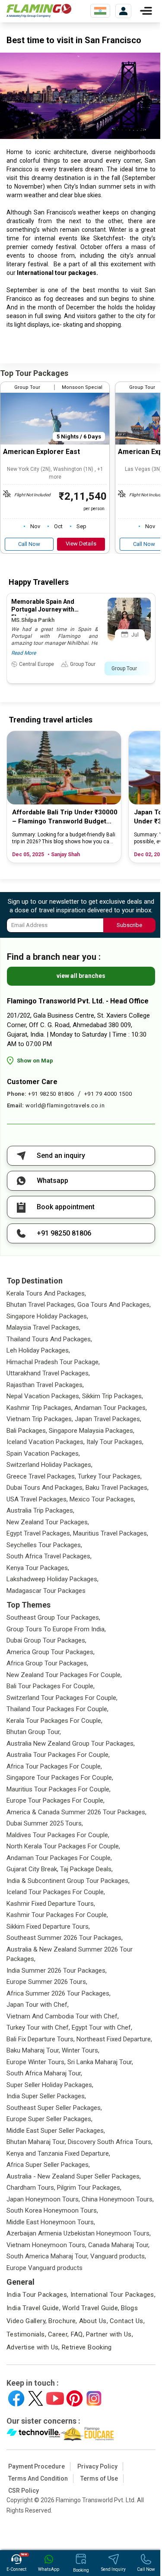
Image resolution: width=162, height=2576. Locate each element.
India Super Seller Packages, (46, 2096)
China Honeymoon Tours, (118, 2199)
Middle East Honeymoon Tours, (51, 2222)
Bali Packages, (27, 1431)
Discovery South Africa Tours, (110, 2142)
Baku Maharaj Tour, (33, 2050)
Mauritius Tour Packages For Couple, (59, 1789)
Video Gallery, (27, 2321)
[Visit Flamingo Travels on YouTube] (55, 2398)
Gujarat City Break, (32, 1869)
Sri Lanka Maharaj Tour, (100, 2062)
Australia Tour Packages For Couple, (58, 1755)
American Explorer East (41, 452)
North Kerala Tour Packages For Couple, (63, 1846)
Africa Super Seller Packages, (48, 2165)
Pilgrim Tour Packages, (89, 2188)
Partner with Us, (110, 2334)
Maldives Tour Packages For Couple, (58, 1835)
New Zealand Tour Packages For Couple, (64, 1675)
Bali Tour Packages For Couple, (51, 1686)
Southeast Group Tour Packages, (53, 1617)
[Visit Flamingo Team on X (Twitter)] (36, 2398)
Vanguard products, (118, 2256)
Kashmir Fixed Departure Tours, (51, 1904)
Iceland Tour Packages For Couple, (56, 1892)
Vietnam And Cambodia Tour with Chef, (63, 2016)
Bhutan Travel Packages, (41, 1305)
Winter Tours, (81, 2050)
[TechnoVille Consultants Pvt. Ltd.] (33, 2434)
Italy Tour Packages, (115, 1442)
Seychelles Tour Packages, (44, 1545)
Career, (59, 2334)
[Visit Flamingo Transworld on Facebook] (16, 2398)
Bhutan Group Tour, (34, 1732)
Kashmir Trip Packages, (40, 1408)
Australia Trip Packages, (40, 1510)
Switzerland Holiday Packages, (49, 1465)
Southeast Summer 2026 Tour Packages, (65, 1938)
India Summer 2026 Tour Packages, (57, 1971)
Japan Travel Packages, (108, 1419)
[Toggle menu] (146, 11)
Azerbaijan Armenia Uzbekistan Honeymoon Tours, (79, 2233)
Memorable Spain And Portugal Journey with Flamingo (43, 609)
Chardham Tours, (31, 2188)
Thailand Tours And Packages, (49, 1339)
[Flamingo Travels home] (39, 11)
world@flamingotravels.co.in (65, 1105)
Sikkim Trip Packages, (113, 1396)
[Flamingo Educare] (87, 2434)
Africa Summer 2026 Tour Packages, (59, 1993)
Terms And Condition (38, 2478)
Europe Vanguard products (44, 2268)
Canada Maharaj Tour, (119, 2245)
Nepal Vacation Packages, (43, 1396)
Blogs (129, 2308)
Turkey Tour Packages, (110, 1476)
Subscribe (129, 925)
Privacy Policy (97, 2466)
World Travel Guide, (91, 2308)
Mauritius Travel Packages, (111, 1533)
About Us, (94, 2321)
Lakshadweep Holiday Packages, (52, 1579)
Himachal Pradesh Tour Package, (53, 1362)
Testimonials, (26, 2334)
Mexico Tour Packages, (102, 1499)
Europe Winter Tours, (36, 2062)
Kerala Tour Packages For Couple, (54, 1721)
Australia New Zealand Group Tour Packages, (71, 1744)
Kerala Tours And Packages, (46, 1293)
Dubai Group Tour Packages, (46, 1640)
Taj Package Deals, (86, 1869)
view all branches (81, 976)
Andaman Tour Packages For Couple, (59, 1858)
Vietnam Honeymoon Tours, (46, 2245)
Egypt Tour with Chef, (102, 2027)
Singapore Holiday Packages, (47, 1316)
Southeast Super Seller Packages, (54, 2108)
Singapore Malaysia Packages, (92, 1431)
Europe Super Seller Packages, (49, 2119)
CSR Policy (24, 2491)
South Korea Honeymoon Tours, (52, 2210)
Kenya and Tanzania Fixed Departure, (58, 2153)
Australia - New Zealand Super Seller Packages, (74, 2176)
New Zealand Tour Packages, (48, 1522)
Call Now (29, 544)
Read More (24, 653)
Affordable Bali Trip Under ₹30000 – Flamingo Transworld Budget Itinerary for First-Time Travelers (65, 817)
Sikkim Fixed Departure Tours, (48, 1926)
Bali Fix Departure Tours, (41, 2039)
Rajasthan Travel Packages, (45, 1385)
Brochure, (63, 2321)
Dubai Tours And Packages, (45, 1488)
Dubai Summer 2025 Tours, (45, 1823)
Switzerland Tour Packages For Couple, (62, 1698)
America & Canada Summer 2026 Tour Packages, (76, 1812)
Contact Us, (127, 2321)
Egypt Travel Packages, (39, 1533)
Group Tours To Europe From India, (56, 1629)
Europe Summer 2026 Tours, (47, 1982)
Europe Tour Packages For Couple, (56, 1800)
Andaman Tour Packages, (111, 1408)
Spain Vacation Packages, (43, 1454)
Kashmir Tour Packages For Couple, (57, 1915)
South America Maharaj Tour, (48, 2256)
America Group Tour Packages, (51, 1652)
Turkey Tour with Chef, (38, 2027)
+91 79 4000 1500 (108, 1094)
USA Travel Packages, (37, 1499)
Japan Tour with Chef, (38, 2005)
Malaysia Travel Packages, (43, 1327)
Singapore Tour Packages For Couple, (60, 1778)
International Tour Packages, (113, 2295)
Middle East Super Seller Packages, (56, 2131)
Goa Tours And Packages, (114, 1305)
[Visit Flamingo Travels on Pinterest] (75, 2398)
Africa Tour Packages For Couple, (54, 1766)
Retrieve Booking (87, 2347)
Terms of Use (99, 2478)
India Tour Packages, (38, 2295)
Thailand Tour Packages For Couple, (57, 1709)
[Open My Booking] (123, 11)
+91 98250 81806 (51, 1094)
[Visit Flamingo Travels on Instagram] (94, 2398)
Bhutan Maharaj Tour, (36, 2142)
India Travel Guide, (33, 2308)
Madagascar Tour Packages (46, 1591)
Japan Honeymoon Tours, (43, 2199)
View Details (81, 544)
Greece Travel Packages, (41, 1476)
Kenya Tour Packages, (38, 1568)
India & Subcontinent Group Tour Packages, (68, 1881)
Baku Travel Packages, (117, 1488)
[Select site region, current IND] (100, 11)
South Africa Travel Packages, (49, 1556)
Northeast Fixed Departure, (114, 2039)
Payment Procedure (37, 2466)
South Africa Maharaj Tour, (44, 2073)
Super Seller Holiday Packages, (50, 2085)
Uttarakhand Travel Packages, (48, 1373)
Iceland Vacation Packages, (46, 1442)
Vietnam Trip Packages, (40, 1419)
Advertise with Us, (33, 2347)
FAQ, (78, 2334)
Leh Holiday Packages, (38, 1350)
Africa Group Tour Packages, (47, 1663)
